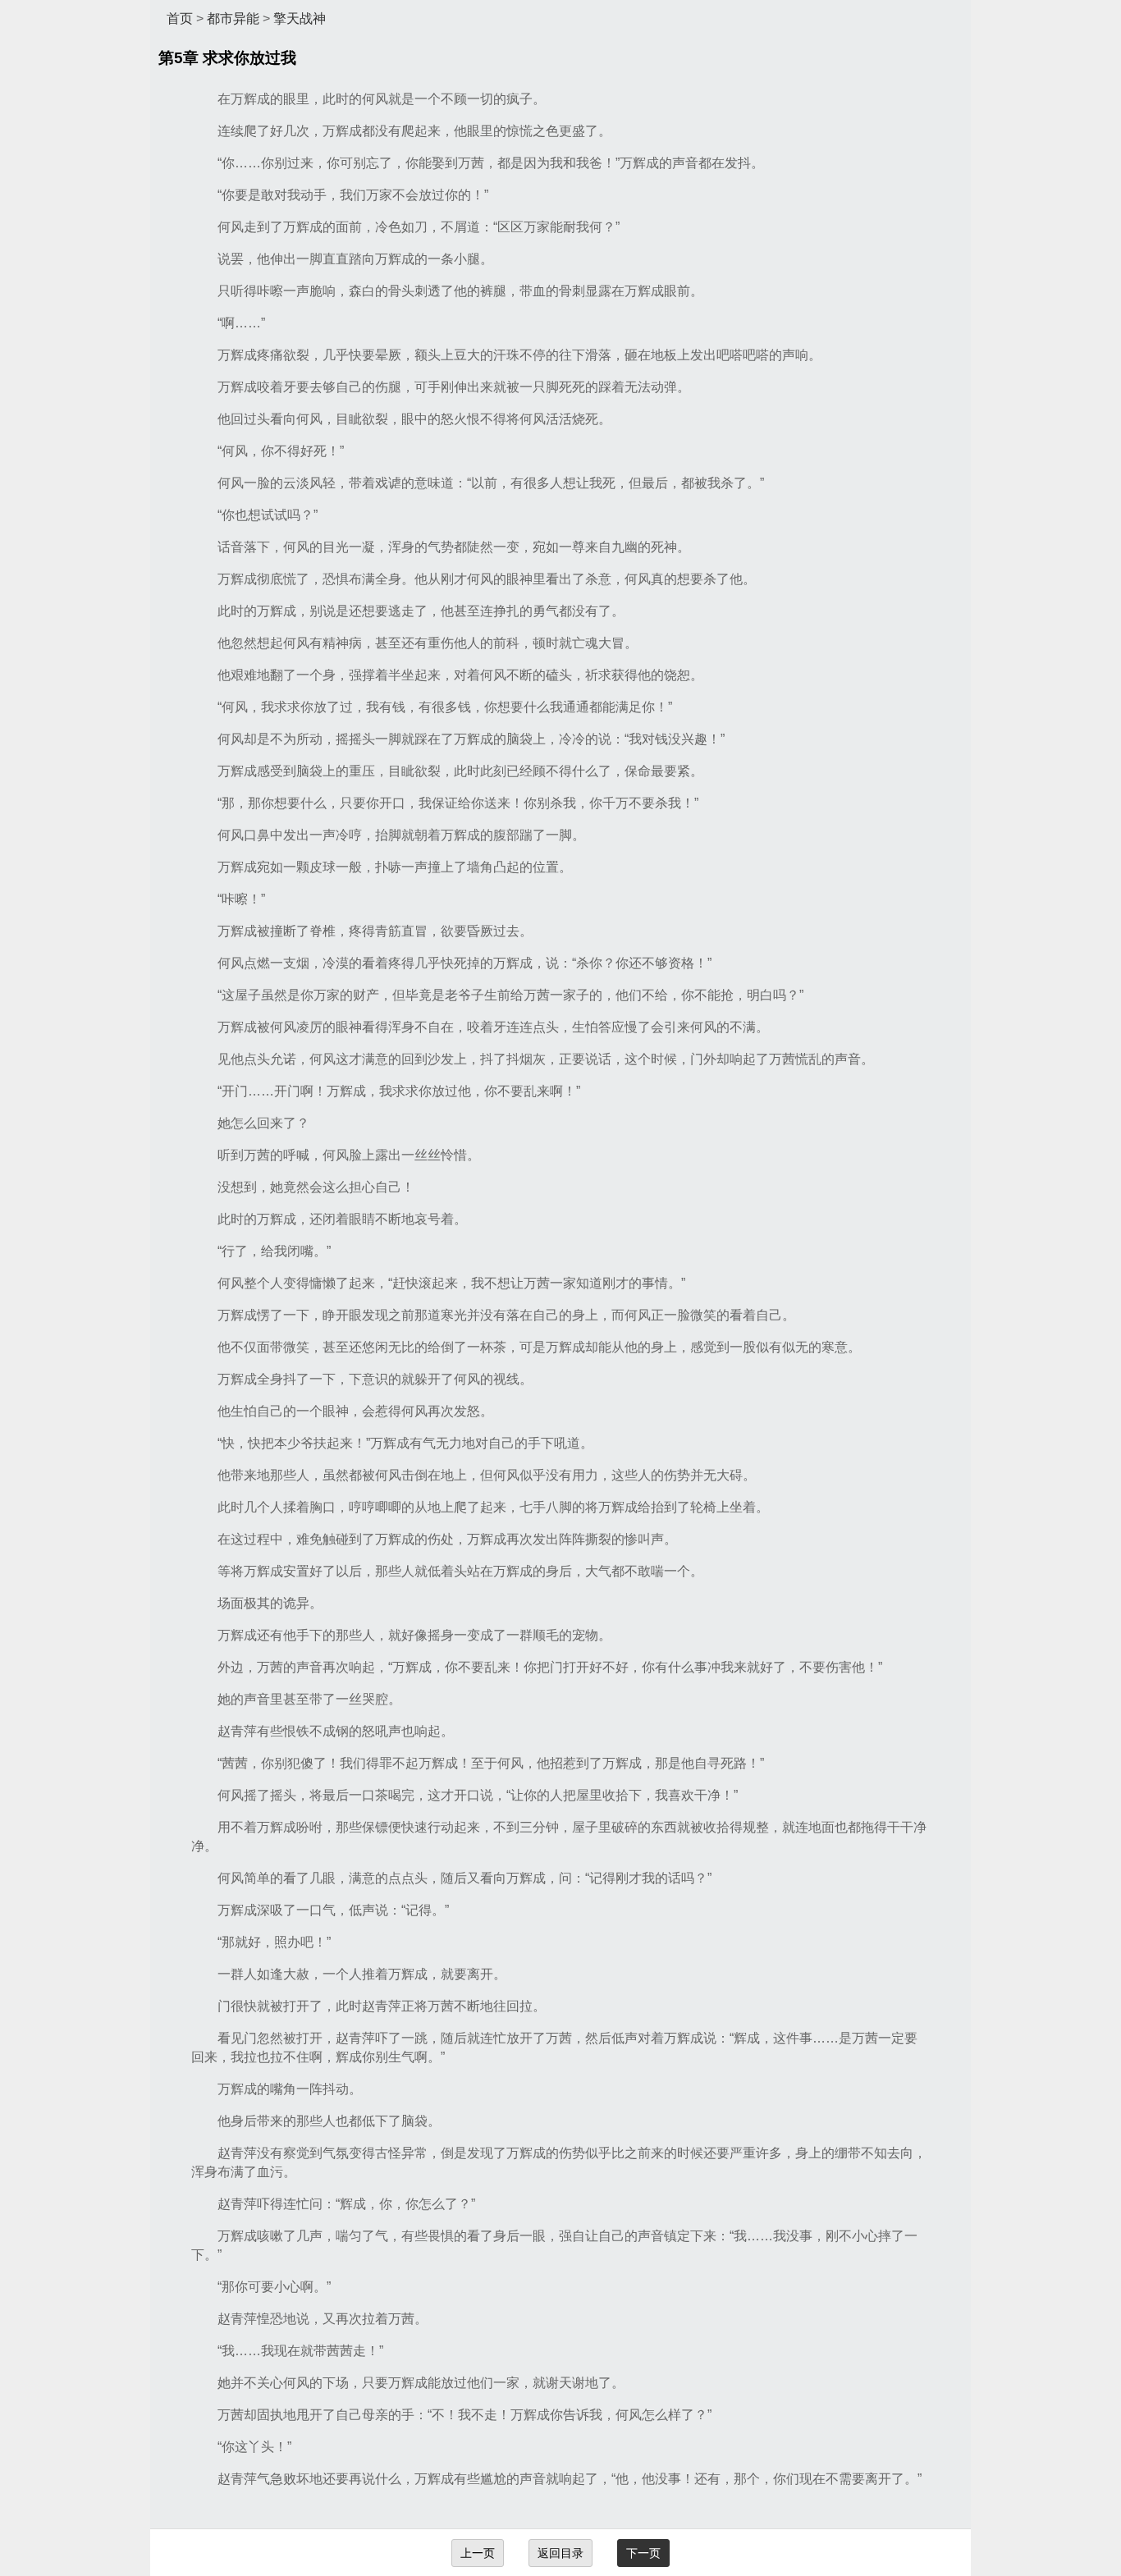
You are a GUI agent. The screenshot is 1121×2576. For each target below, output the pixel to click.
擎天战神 (300, 18)
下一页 (643, 2553)
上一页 (478, 2553)
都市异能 (233, 18)
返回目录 (560, 2553)
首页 (180, 18)
